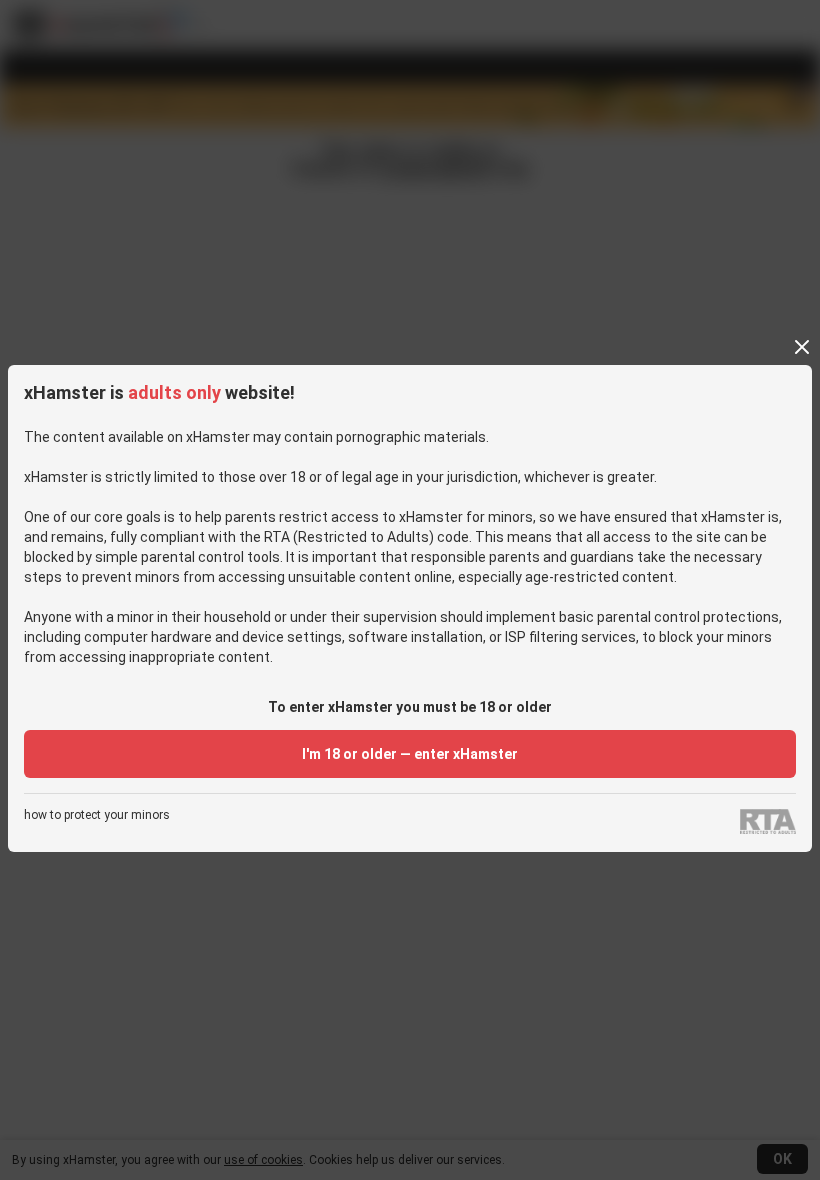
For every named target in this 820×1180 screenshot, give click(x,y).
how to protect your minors (97, 815)
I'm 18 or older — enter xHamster (410, 754)
